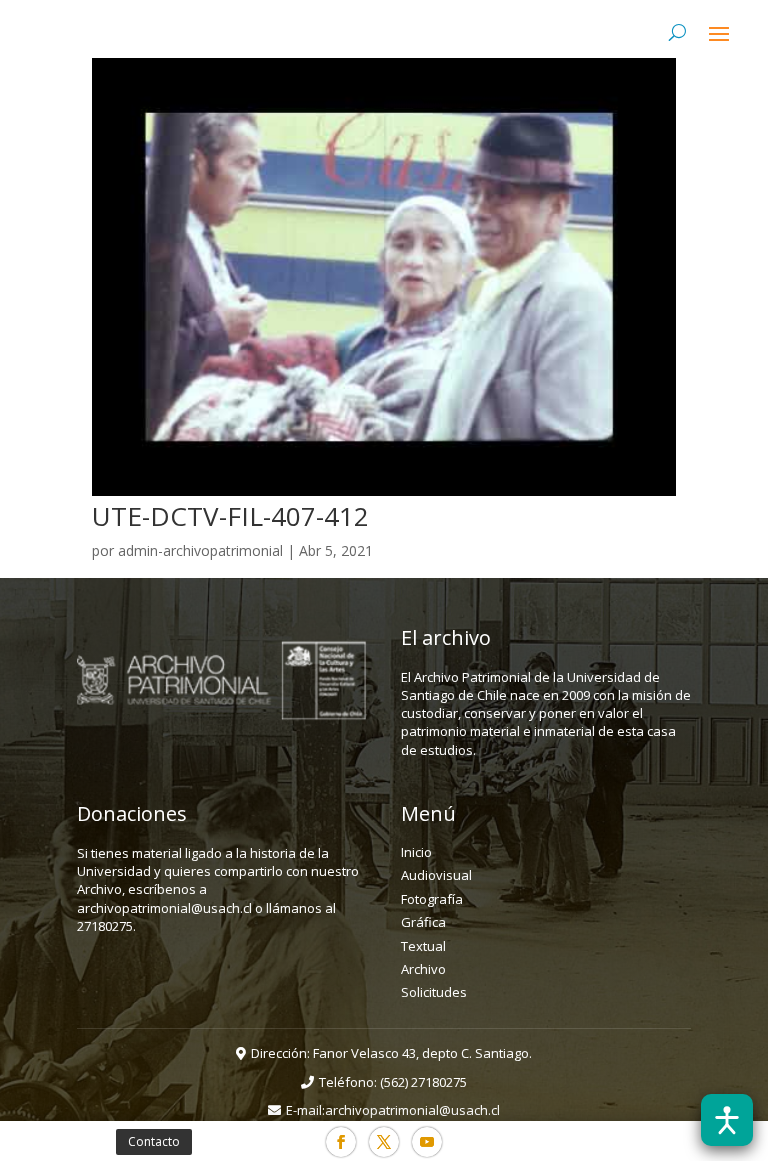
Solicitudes (434, 992)
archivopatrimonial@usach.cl (412, 1110)
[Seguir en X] (384, 1142)
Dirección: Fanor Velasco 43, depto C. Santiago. (391, 1053)
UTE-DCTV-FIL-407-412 (230, 516)
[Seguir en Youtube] (427, 1142)
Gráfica (423, 922)
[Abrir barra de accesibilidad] (727, 1120)
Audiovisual (436, 875)
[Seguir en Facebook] (341, 1142)
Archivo (423, 969)
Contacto (154, 1141)
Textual (423, 946)
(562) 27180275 (423, 1082)
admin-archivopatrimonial (200, 550)
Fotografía (432, 899)
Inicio (416, 852)
